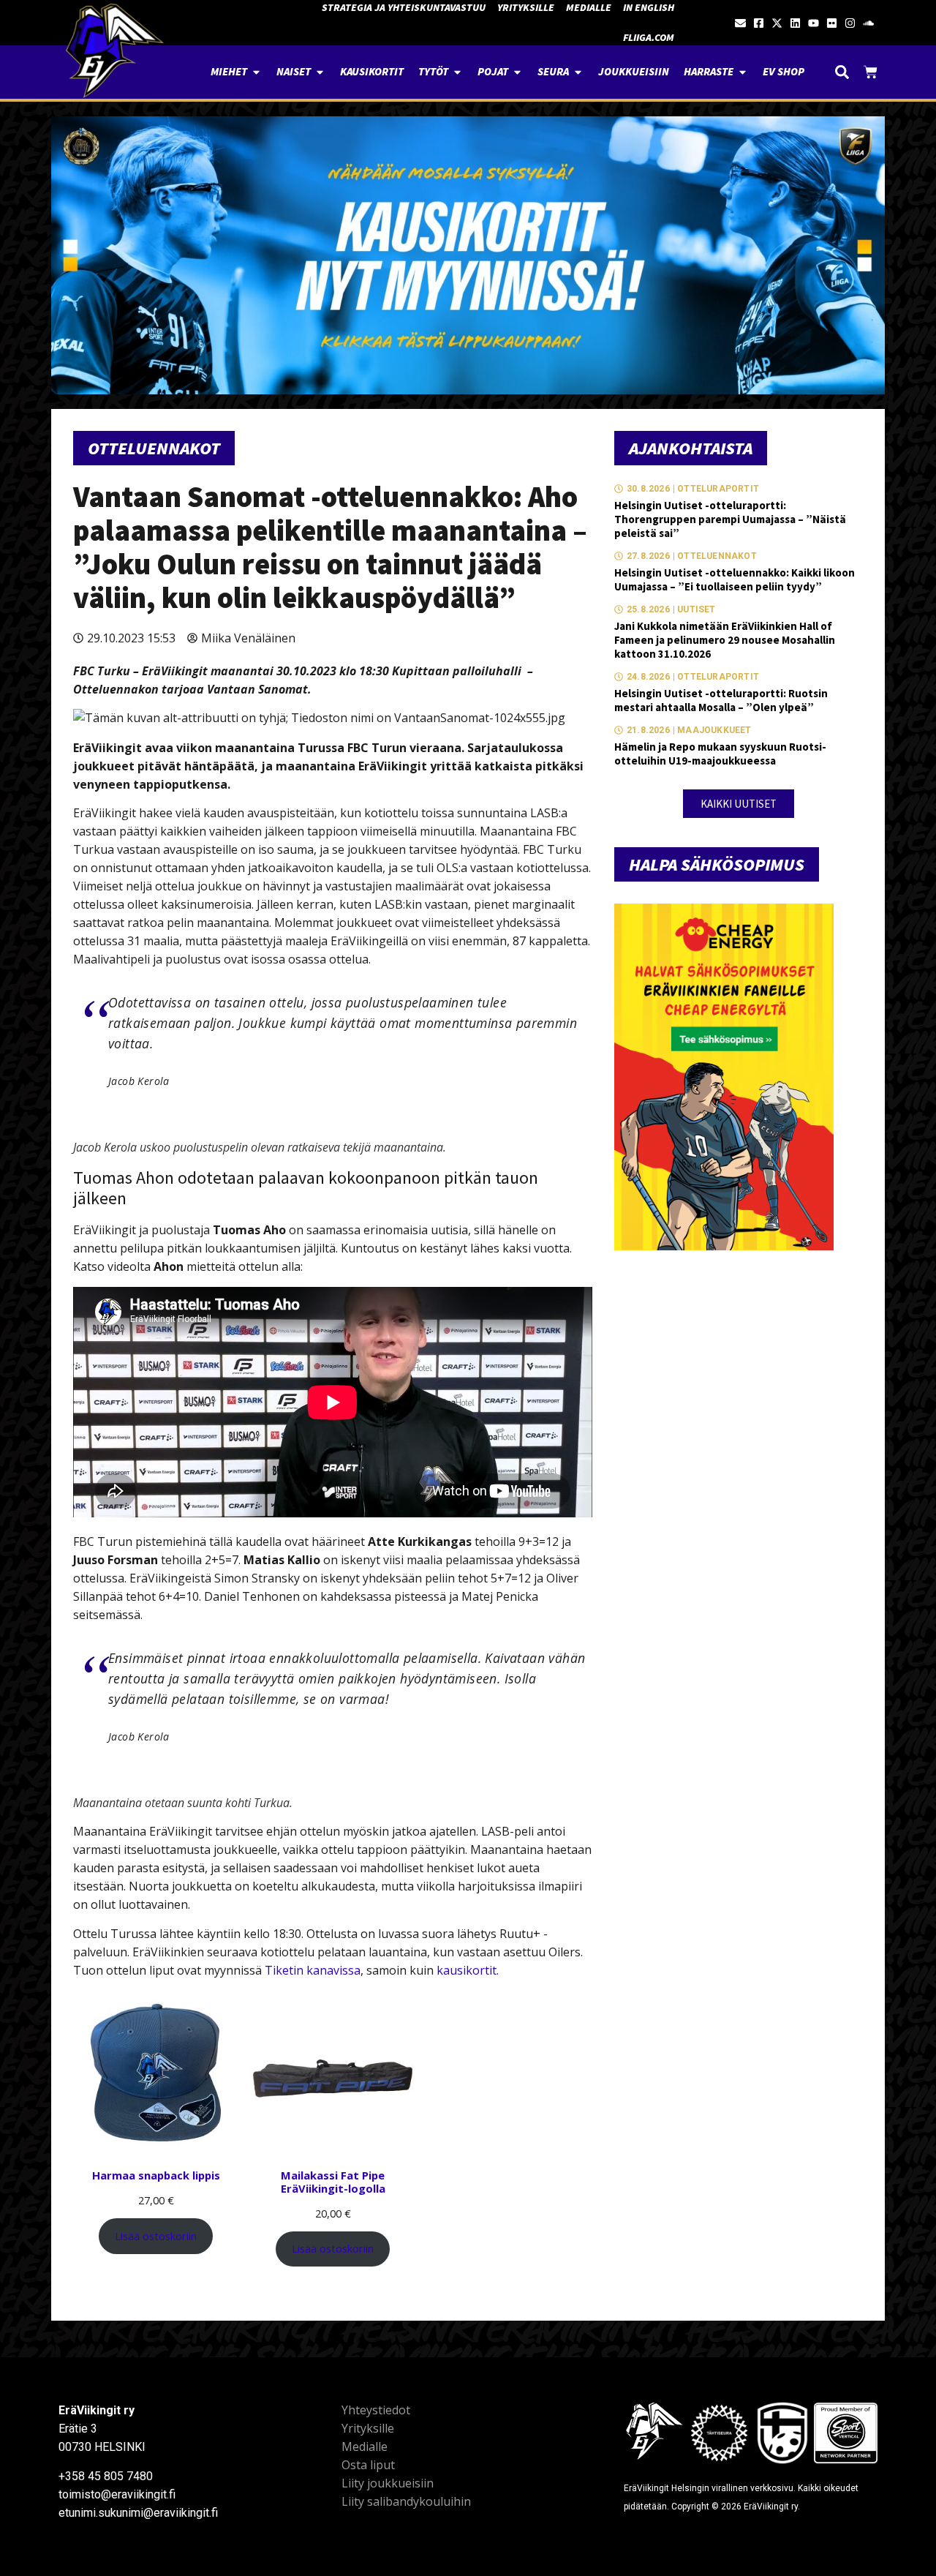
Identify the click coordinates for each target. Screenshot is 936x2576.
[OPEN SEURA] (578, 72)
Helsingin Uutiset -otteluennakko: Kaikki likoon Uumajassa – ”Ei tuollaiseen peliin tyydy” (735, 579)
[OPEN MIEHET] (256, 72)
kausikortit (467, 1970)
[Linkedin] (795, 23)
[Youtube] (814, 23)
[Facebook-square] (759, 23)
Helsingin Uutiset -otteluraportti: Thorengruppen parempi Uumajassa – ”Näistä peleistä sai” (730, 519)
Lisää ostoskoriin (156, 2236)
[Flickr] (832, 23)
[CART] (871, 72)
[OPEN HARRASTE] (743, 72)
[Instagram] (850, 23)
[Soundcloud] (868, 23)
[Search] (842, 72)
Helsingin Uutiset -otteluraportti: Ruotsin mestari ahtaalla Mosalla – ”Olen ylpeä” (721, 700)
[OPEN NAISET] (320, 72)
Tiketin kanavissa (313, 1970)
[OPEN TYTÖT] (457, 72)
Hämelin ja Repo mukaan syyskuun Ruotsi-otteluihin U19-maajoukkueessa (720, 754)
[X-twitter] (777, 23)
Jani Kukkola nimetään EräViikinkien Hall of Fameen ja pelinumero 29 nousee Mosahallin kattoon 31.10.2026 (725, 640)
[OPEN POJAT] (517, 72)
